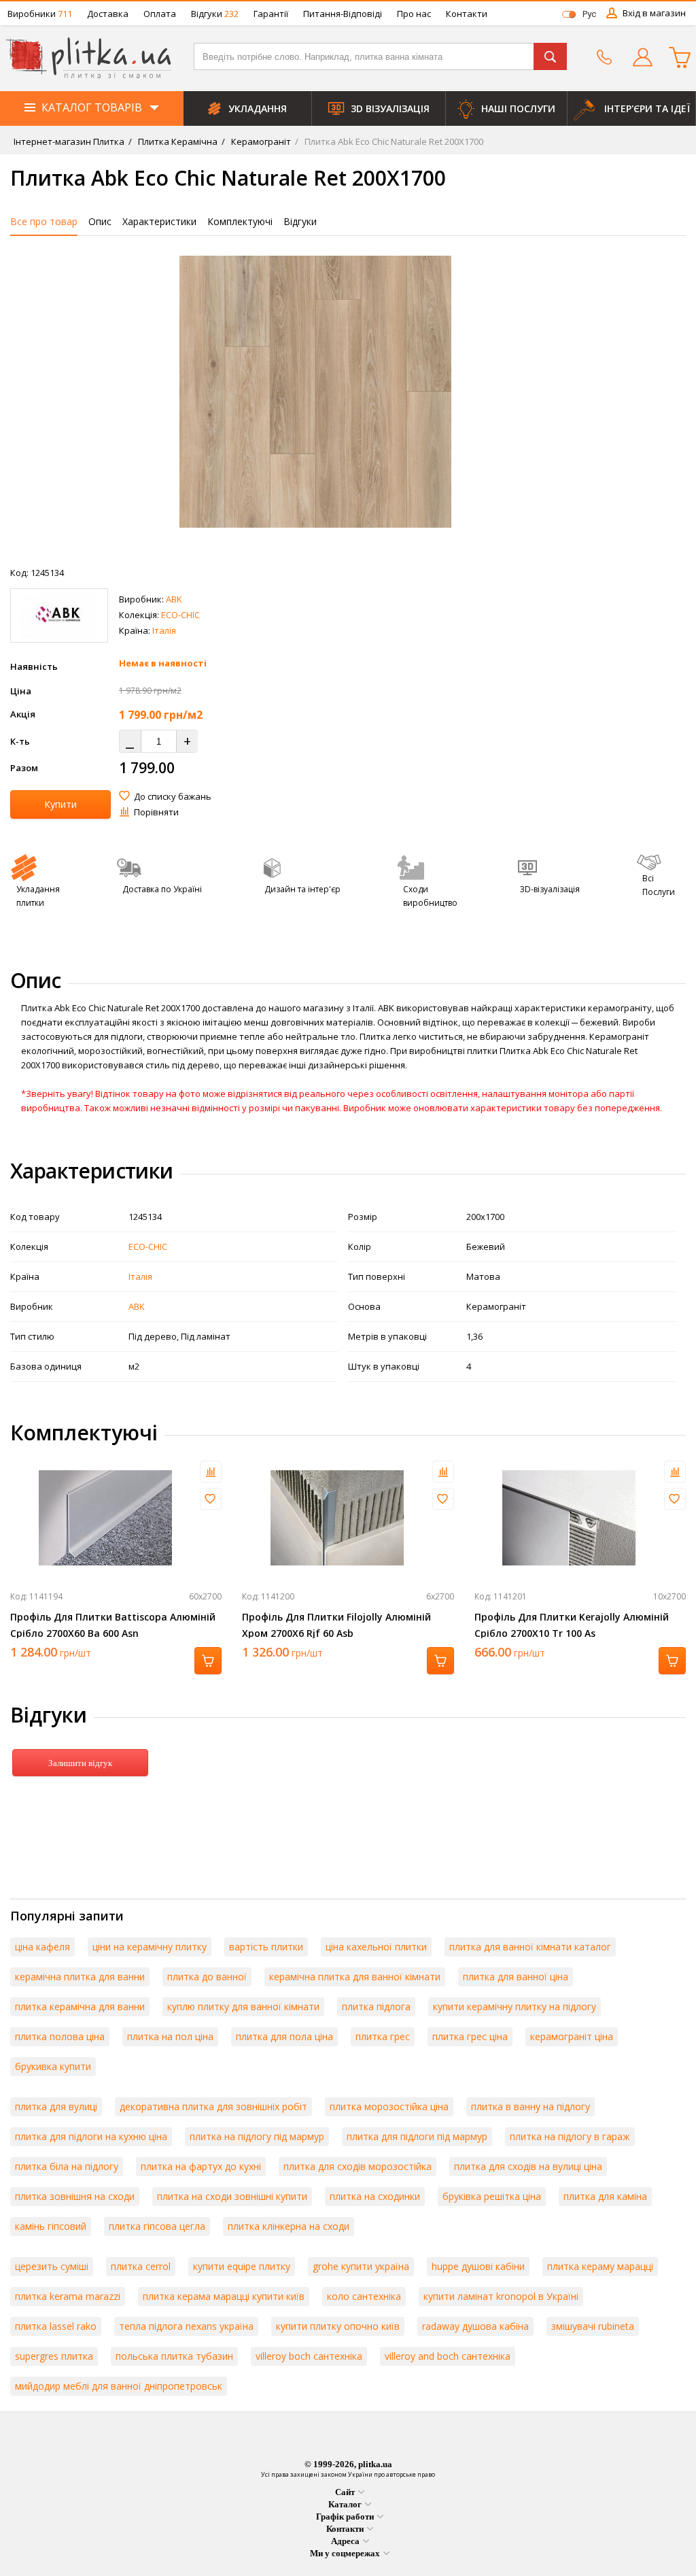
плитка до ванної (207, 1977)
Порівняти (156, 812)
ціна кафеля (42, 1947)
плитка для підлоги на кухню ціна (91, 2136)
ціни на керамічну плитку (150, 1947)
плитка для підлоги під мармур (417, 2136)
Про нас (414, 14)
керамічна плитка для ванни (80, 1977)
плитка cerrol (141, 2266)
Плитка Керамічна (177, 141)
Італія (164, 630)
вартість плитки (266, 1947)
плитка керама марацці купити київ (224, 2296)
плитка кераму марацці (600, 2266)
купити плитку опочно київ (338, 2326)
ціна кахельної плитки (376, 1947)
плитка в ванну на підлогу (530, 2106)
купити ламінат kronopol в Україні (501, 2296)
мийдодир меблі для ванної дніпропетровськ (119, 2386)
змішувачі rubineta (593, 2326)
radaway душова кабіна (475, 2326)
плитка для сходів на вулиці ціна (528, 2166)
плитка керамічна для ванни (80, 2006)
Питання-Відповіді (343, 14)
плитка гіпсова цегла (157, 2226)
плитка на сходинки (375, 2196)
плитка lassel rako (56, 2326)
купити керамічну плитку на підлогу (515, 2006)
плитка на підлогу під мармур (257, 2136)
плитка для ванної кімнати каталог (530, 1947)
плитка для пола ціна (284, 2036)
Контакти (467, 14)
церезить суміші (52, 2266)
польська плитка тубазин (174, 2356)
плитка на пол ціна (170, 2036)
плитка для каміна (605, 2196)
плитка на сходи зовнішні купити (232, 2196)
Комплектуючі (240, 221)
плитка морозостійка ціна (389, 2106)
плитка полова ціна (60, 2036)
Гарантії (271, 14)
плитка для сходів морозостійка (358, 2166)
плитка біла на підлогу (67, 2166)
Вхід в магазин (654, 13)
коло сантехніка (364, 2296)
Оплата (160, 14)
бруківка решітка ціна (492, 2196)
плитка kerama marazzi (68, 2296)
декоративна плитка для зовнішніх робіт (213, 2106)
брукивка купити (53, 2066)
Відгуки (215, 14)
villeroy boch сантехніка (309, 2356)
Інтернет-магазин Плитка (69, 141)
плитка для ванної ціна (516, 1977)
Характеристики (159, 221)
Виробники (40, 14)
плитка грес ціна (470, 2036)
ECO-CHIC (180, 615)
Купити (60, 804)
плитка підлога (376, 2006)
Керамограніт (260, 141)
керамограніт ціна (572, 2036)
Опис (100, 221)
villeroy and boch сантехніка (448, 2356)
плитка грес (383, 2036)
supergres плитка (54, 2356)
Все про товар (44, 221)
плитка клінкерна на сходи (289, 2226)
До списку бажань (173, 796)
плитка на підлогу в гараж (570, 2136)
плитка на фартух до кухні (201, 2166)
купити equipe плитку (242, 2266)
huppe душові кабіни (478, 2266)
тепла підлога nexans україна (186, 2326)
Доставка (108, 14)
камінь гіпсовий (51, 2226)
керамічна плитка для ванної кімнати (355, 1977)
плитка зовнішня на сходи (75, 2196)
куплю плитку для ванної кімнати (243, 2006)
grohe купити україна (361, 2266)
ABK (174, 599)
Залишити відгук (80, 1763)
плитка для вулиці (56, 2106)
